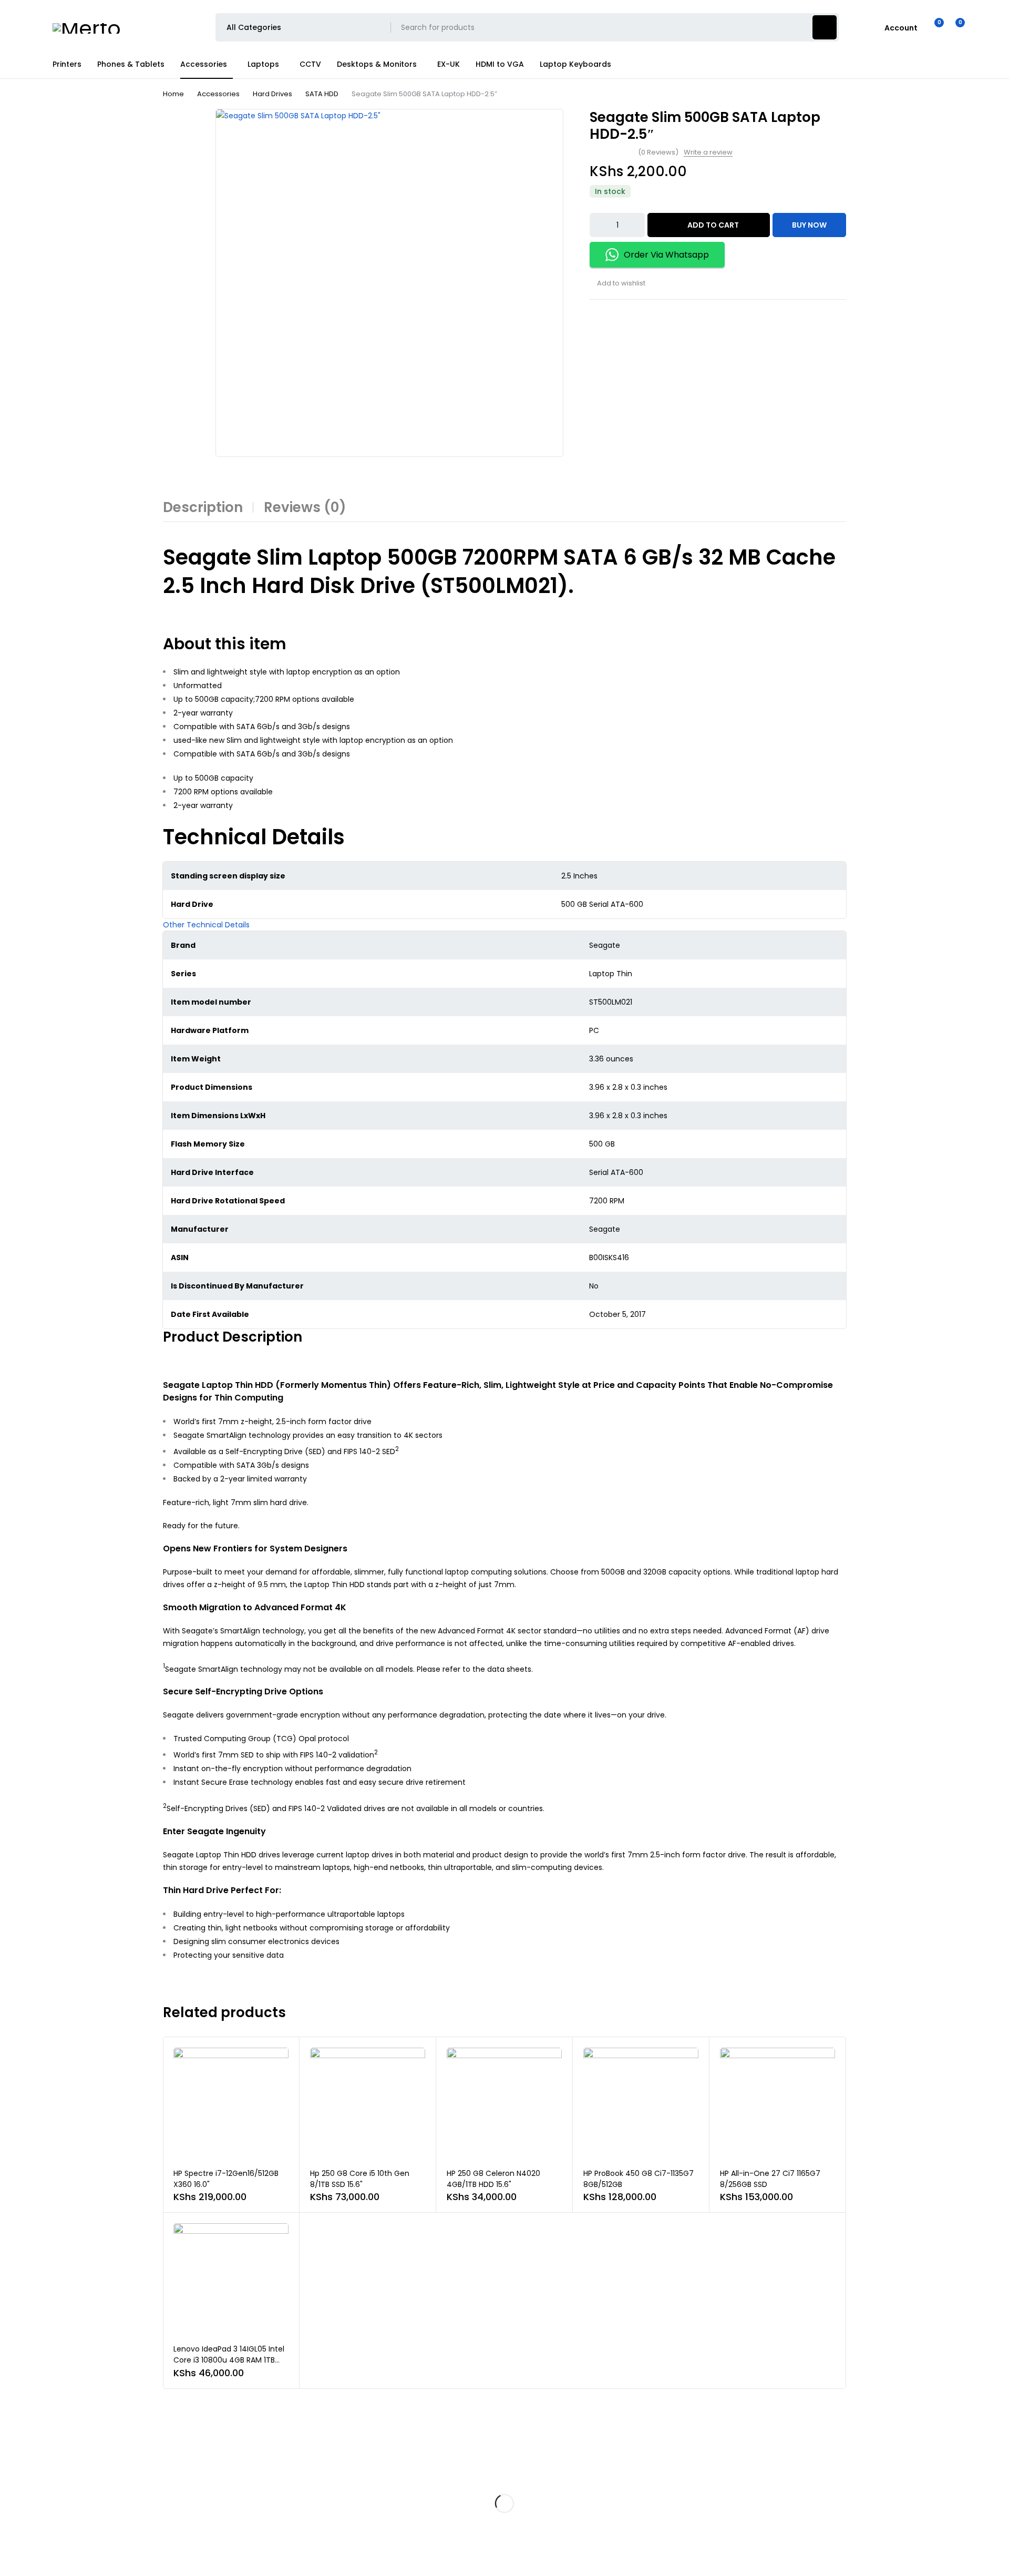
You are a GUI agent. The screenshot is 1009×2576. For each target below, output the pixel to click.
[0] (952, 27)
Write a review (708, 152)
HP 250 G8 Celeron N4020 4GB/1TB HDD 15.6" (493, 2179)
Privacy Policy (431, 2468)
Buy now (809, 225)
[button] (206, 925)
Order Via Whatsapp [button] (666, 255)
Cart (717, 2488)
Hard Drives (272, 94)
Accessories (218, 94)
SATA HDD (322, 94)
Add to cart (713, 225)
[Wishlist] (933, 27)
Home (173, 94)
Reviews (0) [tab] (305, 507)
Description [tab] (203, 507)
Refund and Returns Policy (450, 2488)
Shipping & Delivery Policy (449, 2509)
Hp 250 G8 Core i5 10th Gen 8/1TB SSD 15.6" (360, 2179)
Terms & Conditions (441, 2529)
